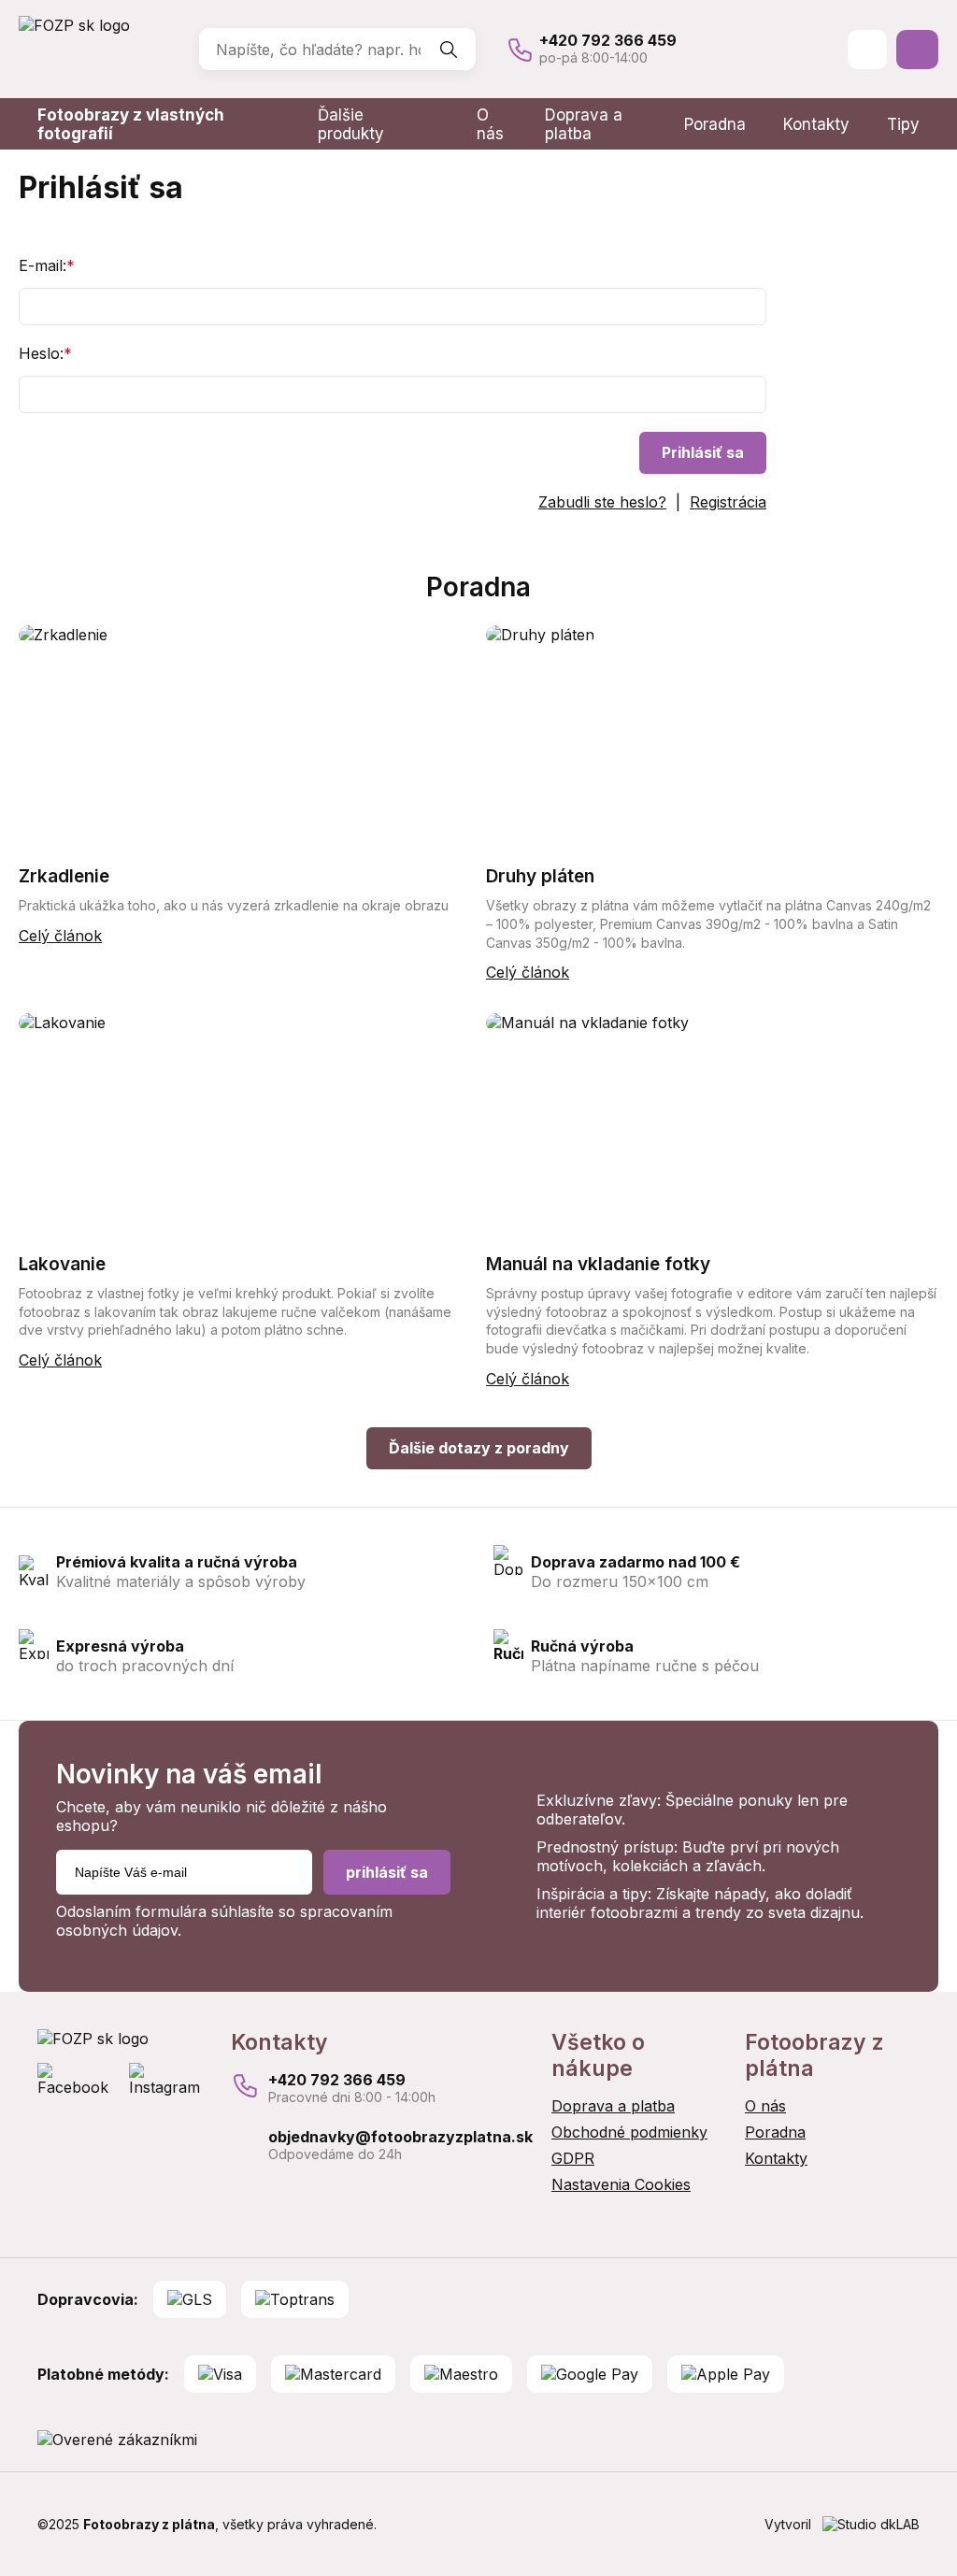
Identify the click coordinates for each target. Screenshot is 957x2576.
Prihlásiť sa (703, 452)
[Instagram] (171, 2080)
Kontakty (816, 124)
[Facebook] (79, 2080)
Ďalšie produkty (351, 124)
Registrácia (728, 502)
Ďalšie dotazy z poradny (479, 1448)
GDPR (573, 2158)
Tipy (903, 124)
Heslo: (45, 353)
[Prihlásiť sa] (867, 50)
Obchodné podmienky (629, 2132)
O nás (490, 124)
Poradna (715, 124)
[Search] (449, 50)
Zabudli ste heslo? (602, 502)
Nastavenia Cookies (621, 2184)
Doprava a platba (584, 124)
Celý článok (60, 936)
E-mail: (47, 265)
